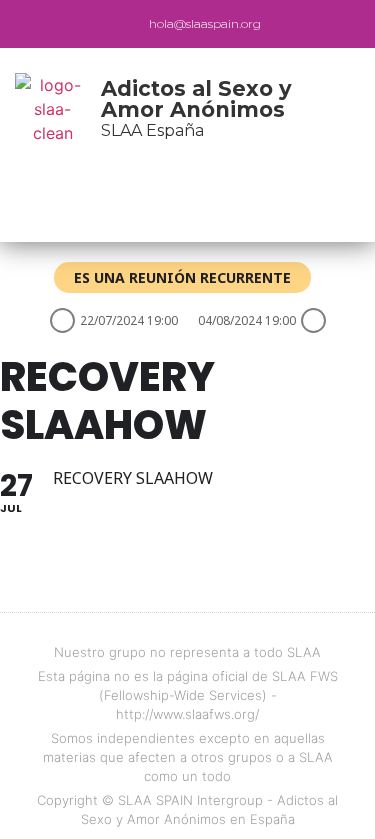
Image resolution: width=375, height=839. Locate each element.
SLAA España (152, 130)
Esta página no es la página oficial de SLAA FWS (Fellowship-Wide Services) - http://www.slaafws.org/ (188, 695)
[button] (174, 205)
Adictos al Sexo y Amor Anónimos (196, 99)
